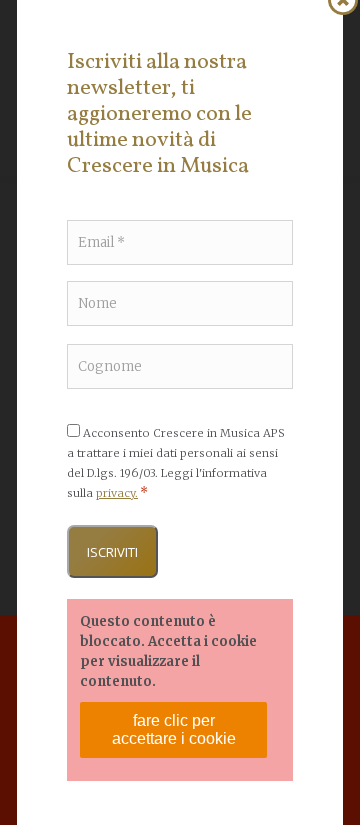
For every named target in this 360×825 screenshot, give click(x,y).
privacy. (117, 493)
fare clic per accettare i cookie (174, 729)
